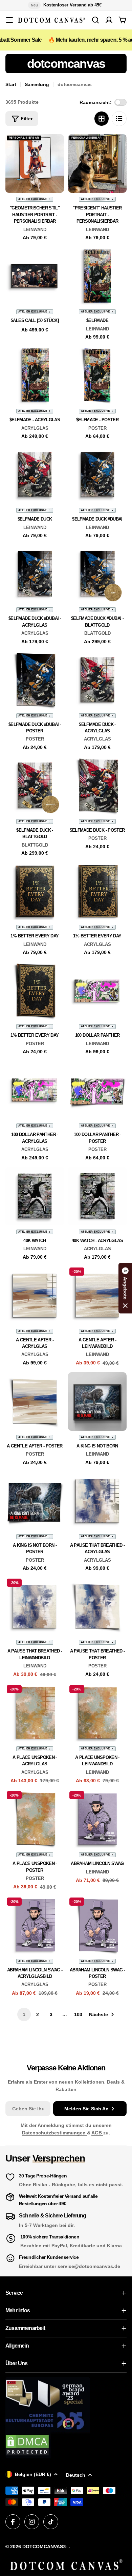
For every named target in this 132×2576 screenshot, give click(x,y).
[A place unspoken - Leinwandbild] (97, 1713)
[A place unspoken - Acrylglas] (35, 1713)
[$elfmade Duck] (35, 475)
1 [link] (24, 2014)
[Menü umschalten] (9, 20)
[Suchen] (95, 20)
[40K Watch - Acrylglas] (97, 1196)
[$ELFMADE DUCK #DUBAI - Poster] (35, 680)
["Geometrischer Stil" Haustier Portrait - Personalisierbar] (35, 164)
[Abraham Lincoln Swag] (97, 1819)
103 (78, 2014)
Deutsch (76, 2475)
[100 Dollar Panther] (97, 991)
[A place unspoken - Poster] (35, 1819)
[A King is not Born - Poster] (35, 1501)
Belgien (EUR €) (33, 2474)
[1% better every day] (35, 891)
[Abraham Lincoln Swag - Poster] (97, 1925)
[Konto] (109, 20)
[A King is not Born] (97, 1402)
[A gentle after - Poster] (35, 1402)
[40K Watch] (35, 1196)
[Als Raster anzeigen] (102, 119)
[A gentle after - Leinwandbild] (97, 1295)
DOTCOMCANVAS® (44, 2547)
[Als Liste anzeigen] (119, 119)
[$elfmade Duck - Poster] (97, 786)
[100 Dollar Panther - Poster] (97, 1090)
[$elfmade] (97, 276)
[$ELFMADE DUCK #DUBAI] (97, 475)
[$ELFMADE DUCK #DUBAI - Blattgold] (97, 574)
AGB (97, 2133)
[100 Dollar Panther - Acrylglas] (35, 1090)
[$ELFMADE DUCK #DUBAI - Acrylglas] (35, 574)
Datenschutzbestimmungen (54, 2133)
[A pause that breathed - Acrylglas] (97, 1501)
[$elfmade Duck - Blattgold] (35, 786)
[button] (125, 1288)
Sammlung (37, 84)
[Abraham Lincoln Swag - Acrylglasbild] (35, 1925)
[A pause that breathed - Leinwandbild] (35, 1607)
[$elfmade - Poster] (97, 375)
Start (11, 84)
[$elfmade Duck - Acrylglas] (97, 680)
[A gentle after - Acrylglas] (35, 1295)
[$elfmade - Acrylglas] (35, 375)
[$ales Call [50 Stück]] (35, 276)
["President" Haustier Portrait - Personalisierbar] (97, 164)
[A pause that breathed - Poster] (97, 1607)
